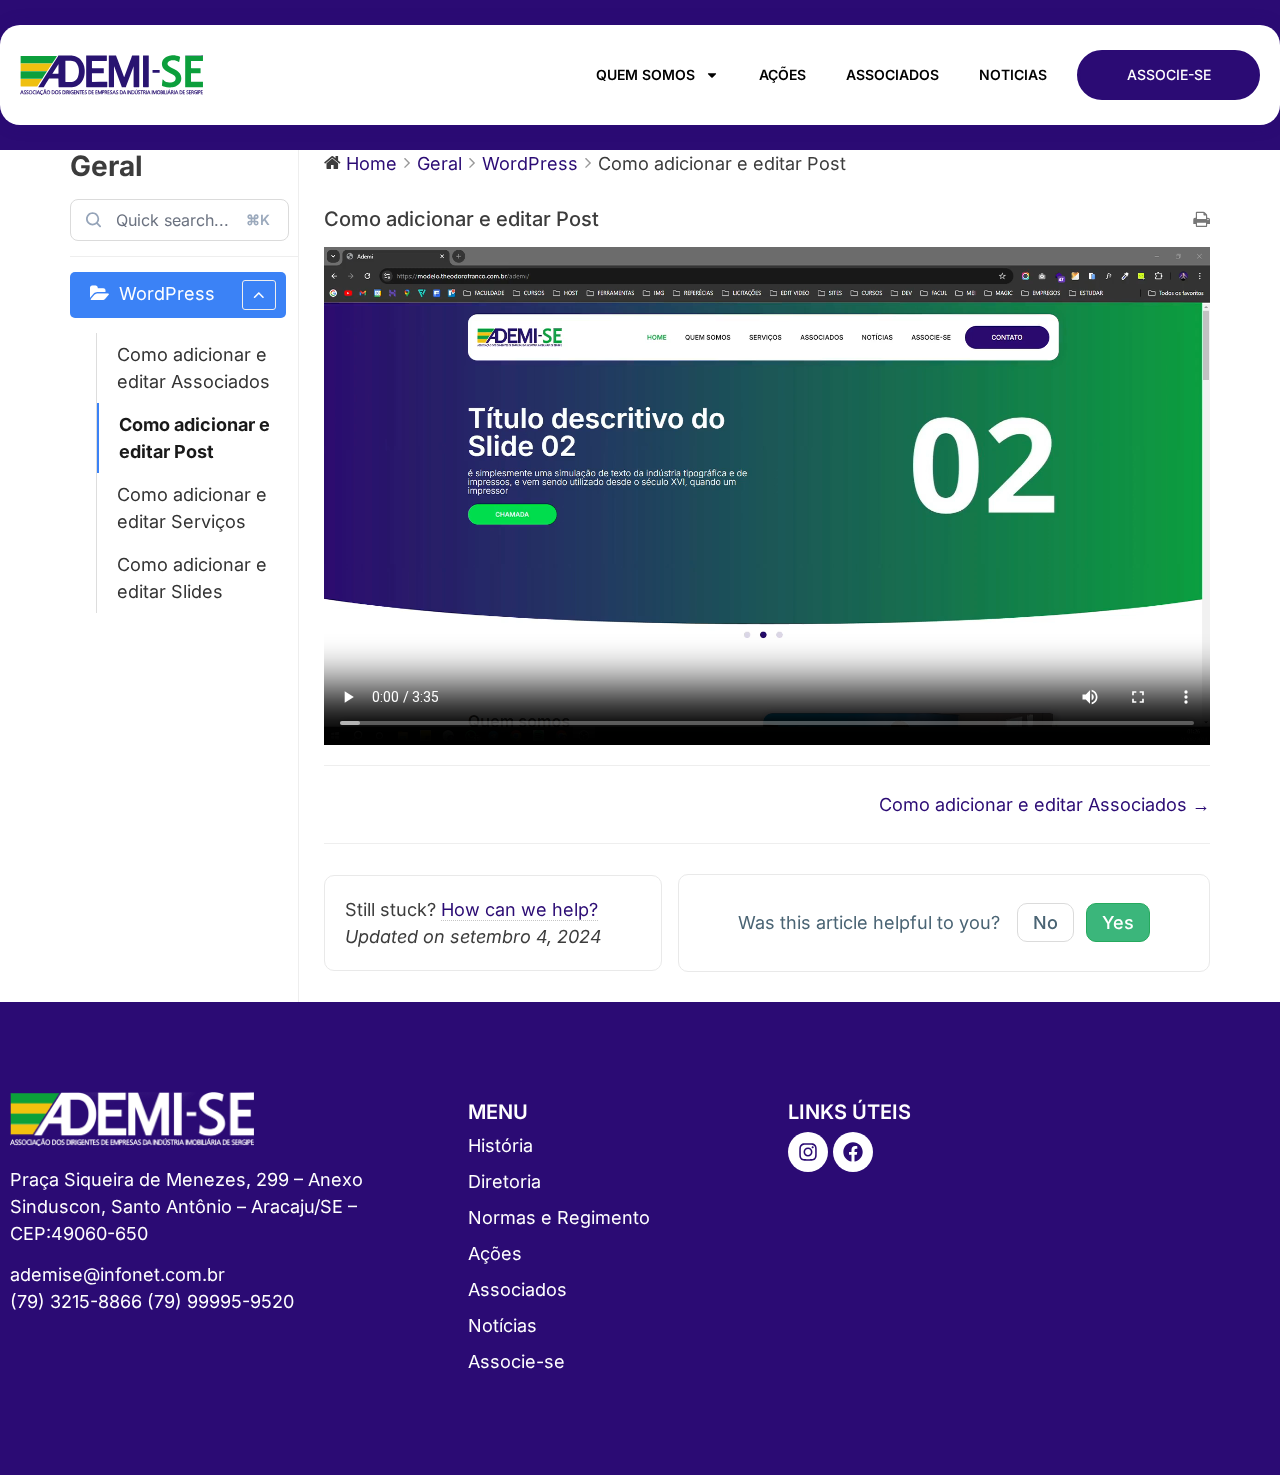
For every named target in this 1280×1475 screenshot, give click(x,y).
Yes (1118, 922)
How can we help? (519, 909)
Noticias (1013, 74)
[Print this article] (1201, 220)
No (1045, 922)
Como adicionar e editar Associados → (1044, 804)
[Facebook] (853, 1152)
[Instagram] (808, 1152)
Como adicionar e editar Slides (192, 578)
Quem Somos (645, 74)
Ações (782, 74)
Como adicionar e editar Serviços (192, 508)
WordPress (167, 293)
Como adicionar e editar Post (194, 438)
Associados (892, 74)
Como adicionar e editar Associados (193, 368)
